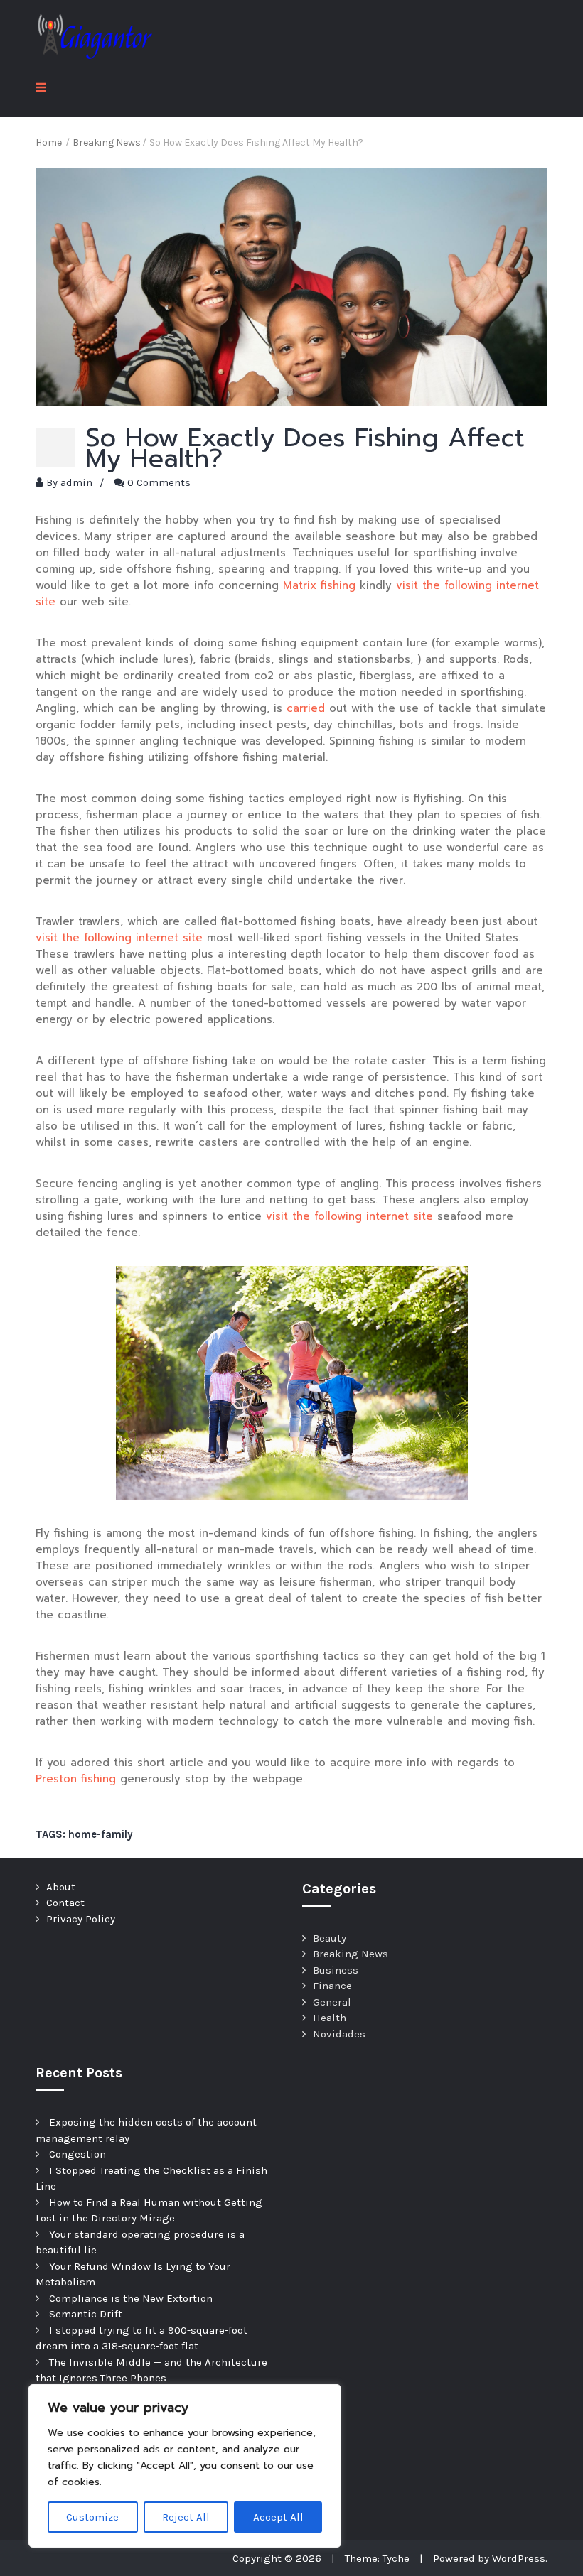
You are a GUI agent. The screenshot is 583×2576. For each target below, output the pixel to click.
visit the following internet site (119, 938)
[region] (185, 2466)
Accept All (278, 2517)
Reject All (186, 2517)
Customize (92, 2517)
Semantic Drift (86, 2314)
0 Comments (159, 482)
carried (306, 708)
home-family (101, 1834)
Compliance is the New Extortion (131, 2298)
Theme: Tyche (377, 2558)
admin (76, 482)
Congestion (77, 2154)
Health (330, 2018)
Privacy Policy (81, 1919)
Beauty (330, 1938)
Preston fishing (76, 1779)
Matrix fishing (319, 585)
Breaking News (351, 1954)
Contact (65, 1903)
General (332, 2002)
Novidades (339, 2034)
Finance (332, 1986)
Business (336, 1970)
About (61, 1887)
